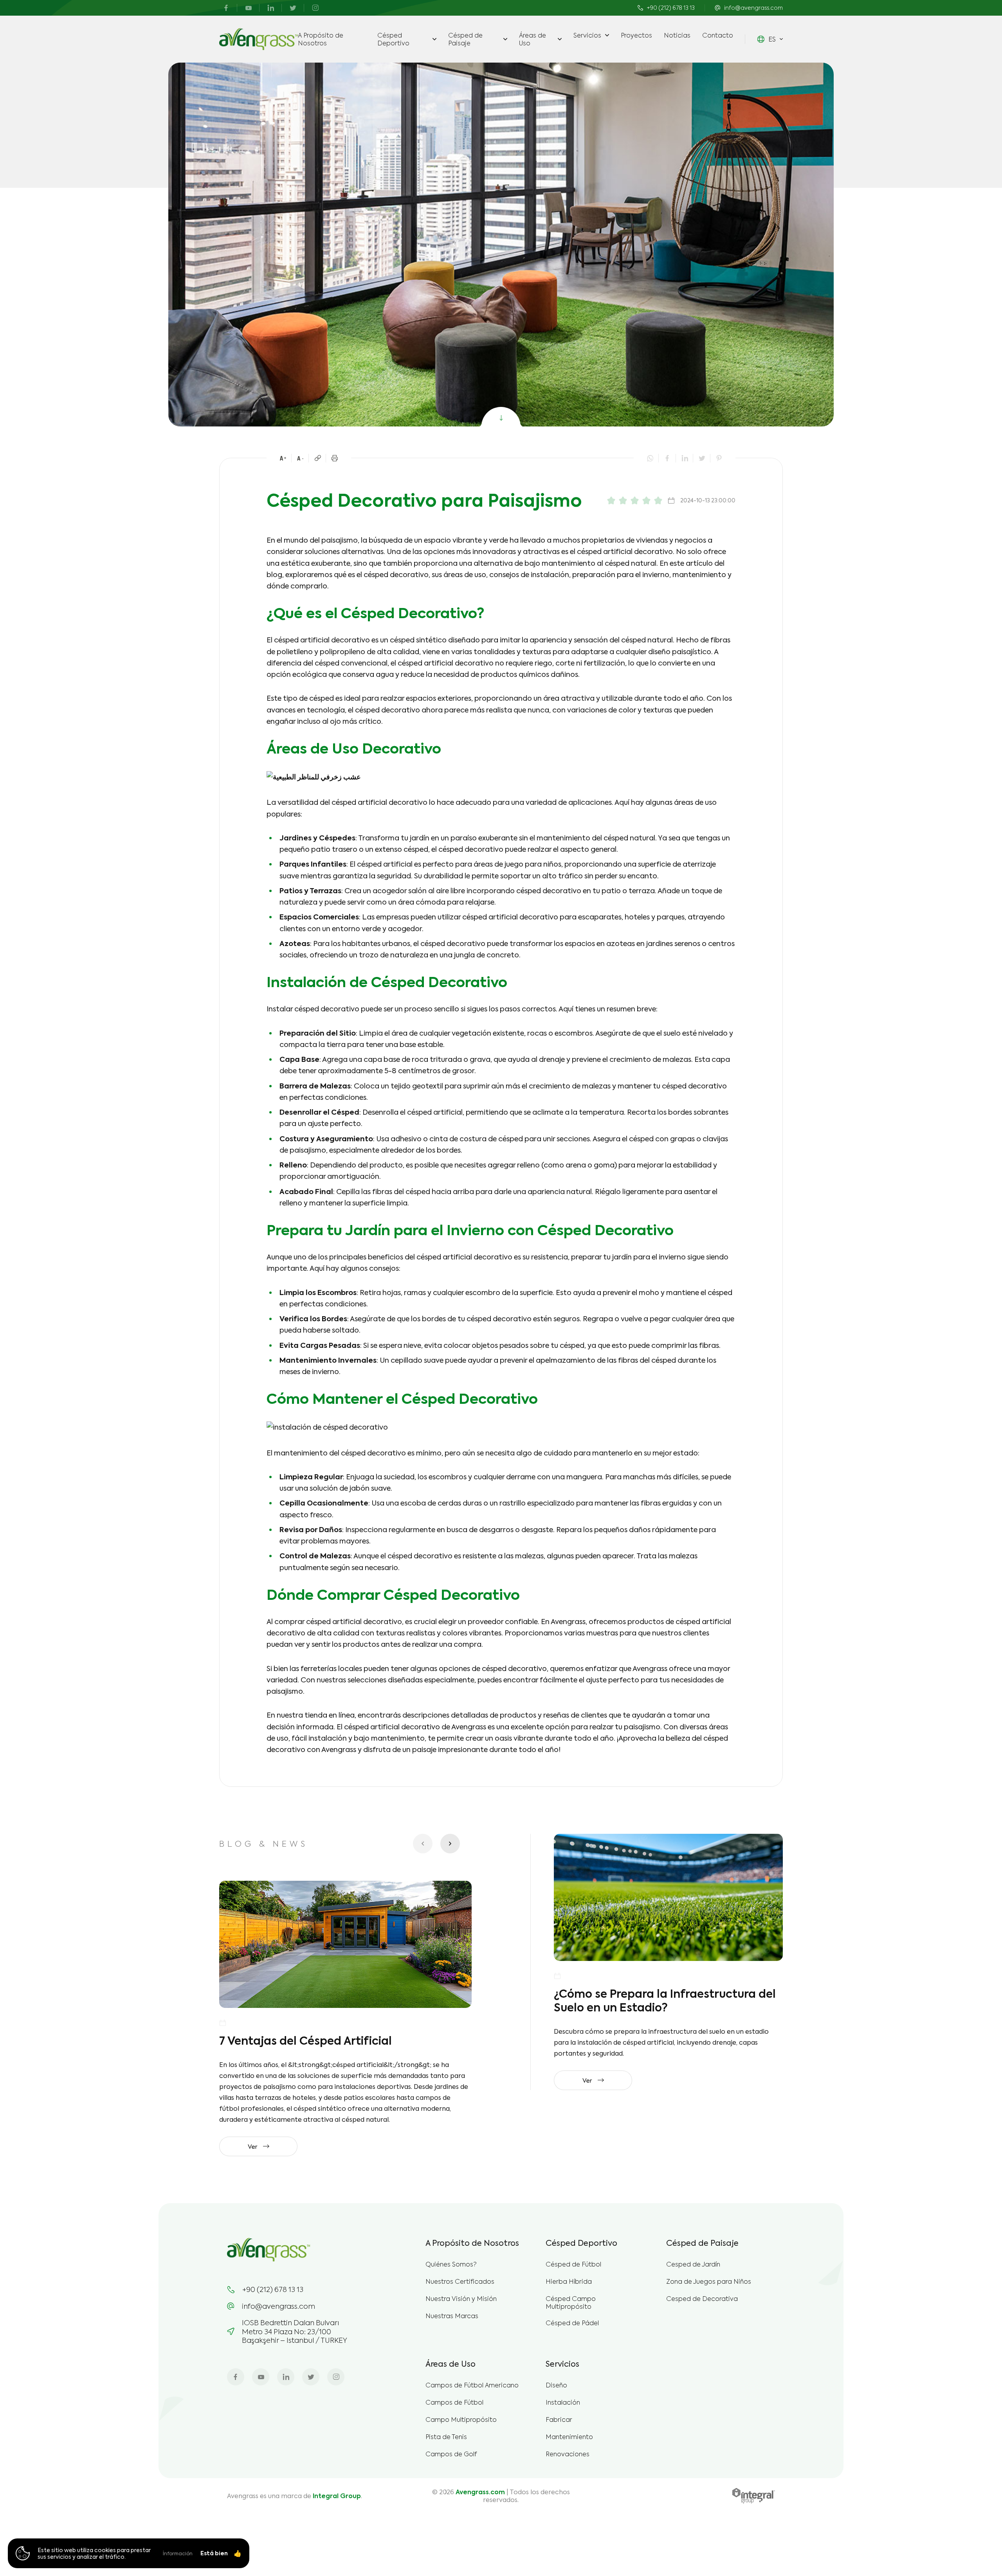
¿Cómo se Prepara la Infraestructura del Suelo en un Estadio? (665, 2000)
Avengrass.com (480, 2492)
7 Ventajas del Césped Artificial (305, 2040)
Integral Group (337, 2496)
